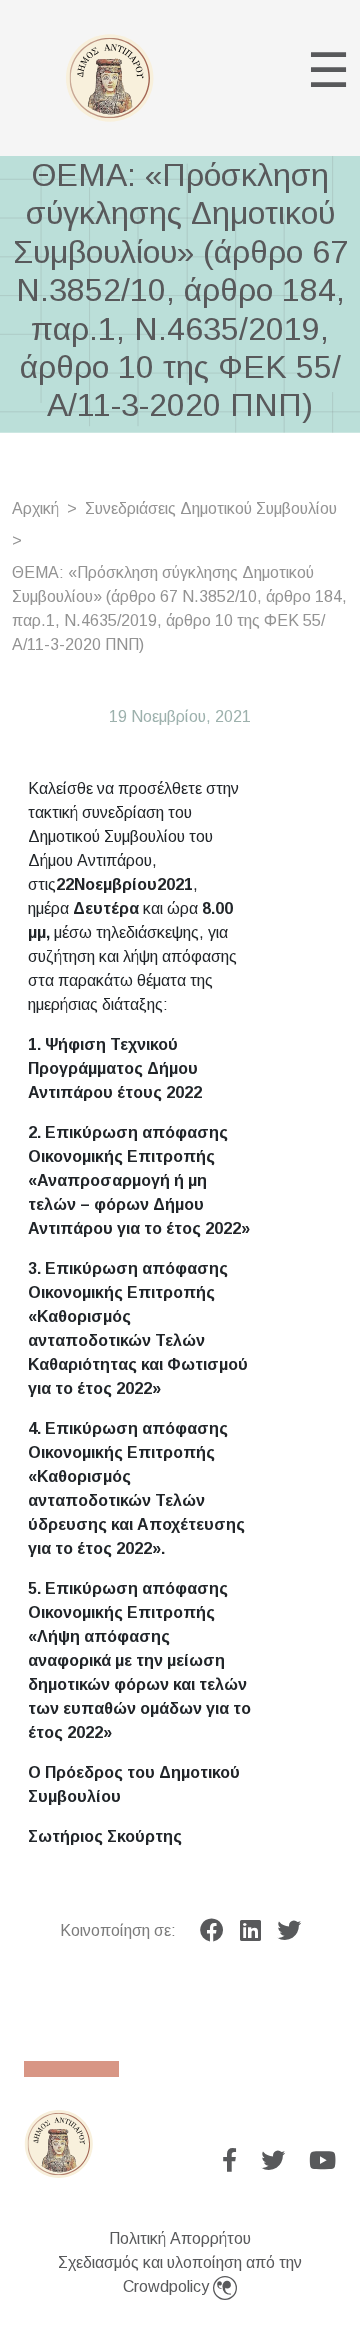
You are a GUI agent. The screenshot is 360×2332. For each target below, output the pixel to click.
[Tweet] (289, 1931)
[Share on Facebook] (212, 1931)
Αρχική (35, 508)
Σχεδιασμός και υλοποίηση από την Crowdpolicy (180, 2274)
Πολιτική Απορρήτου (180, 2238)
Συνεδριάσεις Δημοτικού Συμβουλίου (211, 508)
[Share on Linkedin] (250, 1931)
